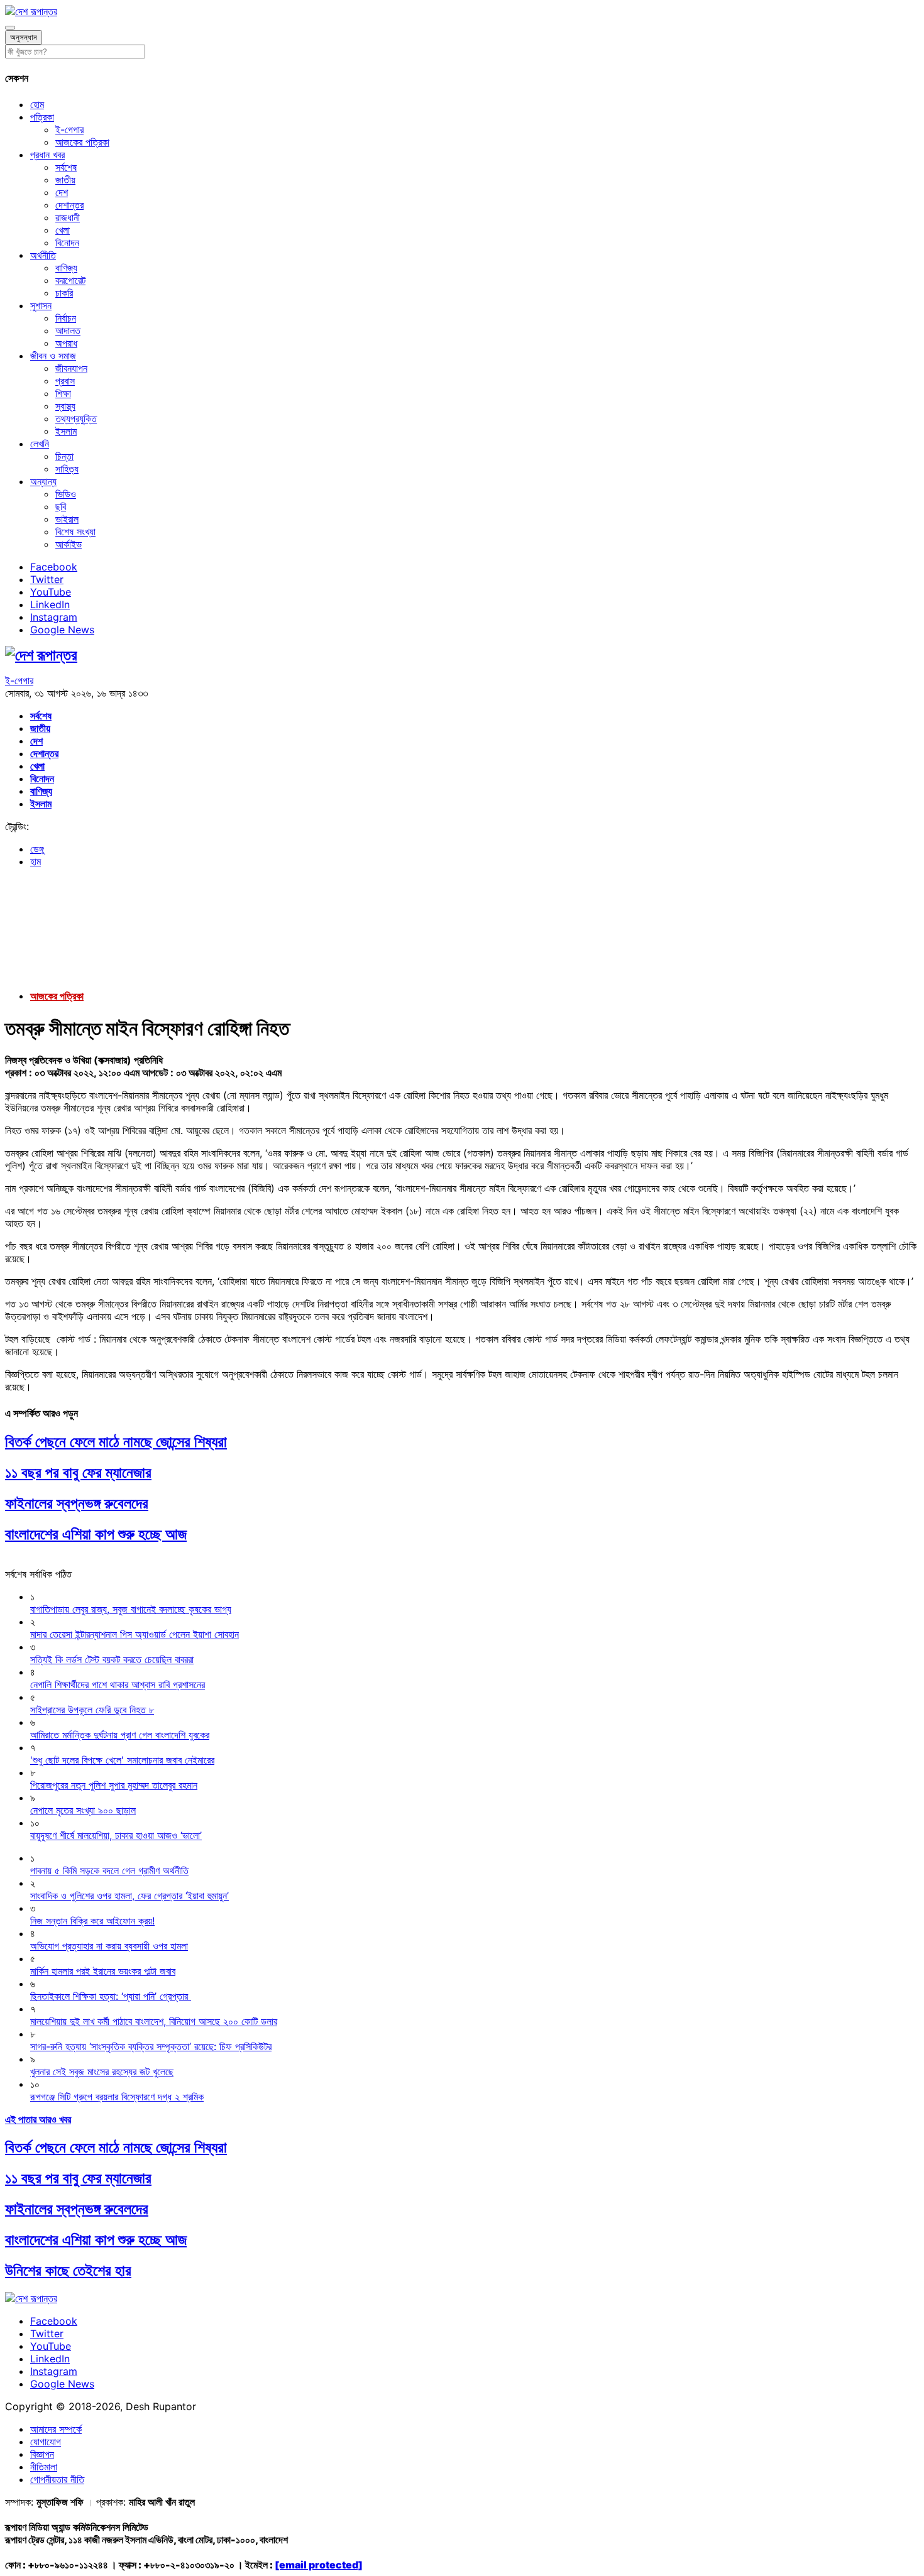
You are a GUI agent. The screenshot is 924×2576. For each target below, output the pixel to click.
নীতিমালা (44, 2467)
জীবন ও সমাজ (53, 356)
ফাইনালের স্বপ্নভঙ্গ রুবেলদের (77, 1503)
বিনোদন (67, 243)
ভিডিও (66, 494)
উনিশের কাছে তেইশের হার (68, 2270)
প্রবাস (65, 381)
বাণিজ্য (66, 268)
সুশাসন (41, 305)
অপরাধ (66, 343)
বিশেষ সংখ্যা (75, 532)
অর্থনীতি (43, 255)
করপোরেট (70, 280)
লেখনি (40, 444)
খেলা (63, 230)
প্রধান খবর (47, 155)
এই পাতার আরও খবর (38, 2119)
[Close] (10, 28)
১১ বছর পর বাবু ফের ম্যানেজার (78, 1472)
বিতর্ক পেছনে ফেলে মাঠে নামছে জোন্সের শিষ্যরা (116, 1442)
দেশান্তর (69, 205)
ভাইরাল (67, 519)
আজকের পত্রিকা (82, 142)
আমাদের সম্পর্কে (56, 2429)
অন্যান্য (43, 481)
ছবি (61, 506)
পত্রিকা (42, 117)
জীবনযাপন (71, 368)
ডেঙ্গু (37, 849)
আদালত (68, 330)
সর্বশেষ (66, 167)
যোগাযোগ (46, 2442)
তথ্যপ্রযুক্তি (76, 418)
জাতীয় (65, 180)
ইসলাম (66, 431)
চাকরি (64, 293)
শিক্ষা (63, 393)
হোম (37, 104)
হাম (36, 861)
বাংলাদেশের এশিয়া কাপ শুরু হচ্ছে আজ (96, 1534)
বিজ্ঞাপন (42, 2454)
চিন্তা (64, 456)
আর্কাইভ (69, 544)
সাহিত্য (67, 469)
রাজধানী (68, 217)
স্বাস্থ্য (65, 406)
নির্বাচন (66, 318)
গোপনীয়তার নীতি (57, 2479)
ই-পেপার (69, 129)
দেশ (62, 192)
